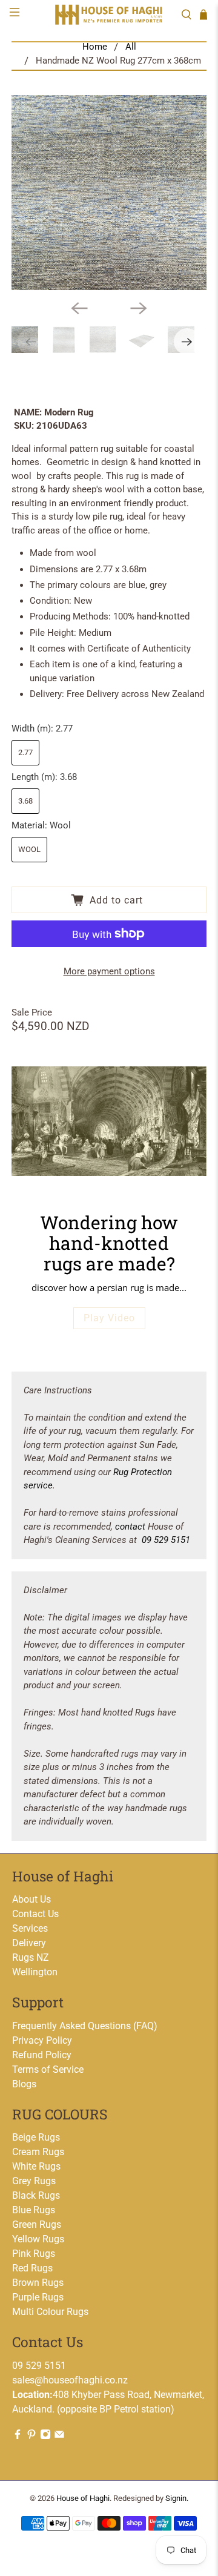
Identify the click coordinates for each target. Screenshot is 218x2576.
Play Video (109, 1318)
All (131, 47)
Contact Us (35, 1914)
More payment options (109, 971)
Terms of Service (48, 2069)
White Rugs (36, 2166)
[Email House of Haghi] (59, 2436)
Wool (29, 849)
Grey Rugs (34, 2181)
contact (130, 1527)
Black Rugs (36, 2195)
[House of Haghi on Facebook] (18, 2436)
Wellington (35, 1972)
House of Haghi (83, 2498)
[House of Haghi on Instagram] (45, 2436)
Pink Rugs (34, 2254)
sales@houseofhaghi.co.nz (70, 2380)
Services (30, 1928)
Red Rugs (32, 2268)
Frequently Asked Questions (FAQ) (85, 2026)
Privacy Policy (42, 2040)
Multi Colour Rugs (50, 2312)
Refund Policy (42, 2055)
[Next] (139, 308)
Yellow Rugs (38, 2239)
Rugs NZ (31, 1957)
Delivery (29, 1943)
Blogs (24, 2084)
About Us (31, 1899)
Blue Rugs (34, 2210)
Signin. (177, 2498)
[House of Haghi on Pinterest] (31, 2436)
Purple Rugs (38, 2297)
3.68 (25, 801)
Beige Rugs (36, 2137)
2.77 (25, 752)
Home (95, 47)
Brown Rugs (38, 2283)
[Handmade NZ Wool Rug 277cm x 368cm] (109, 193)
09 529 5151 (166, 1540)
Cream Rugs (38, 2152)
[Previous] (79, 308)
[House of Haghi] (109, 14)
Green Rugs (37, 2224)
